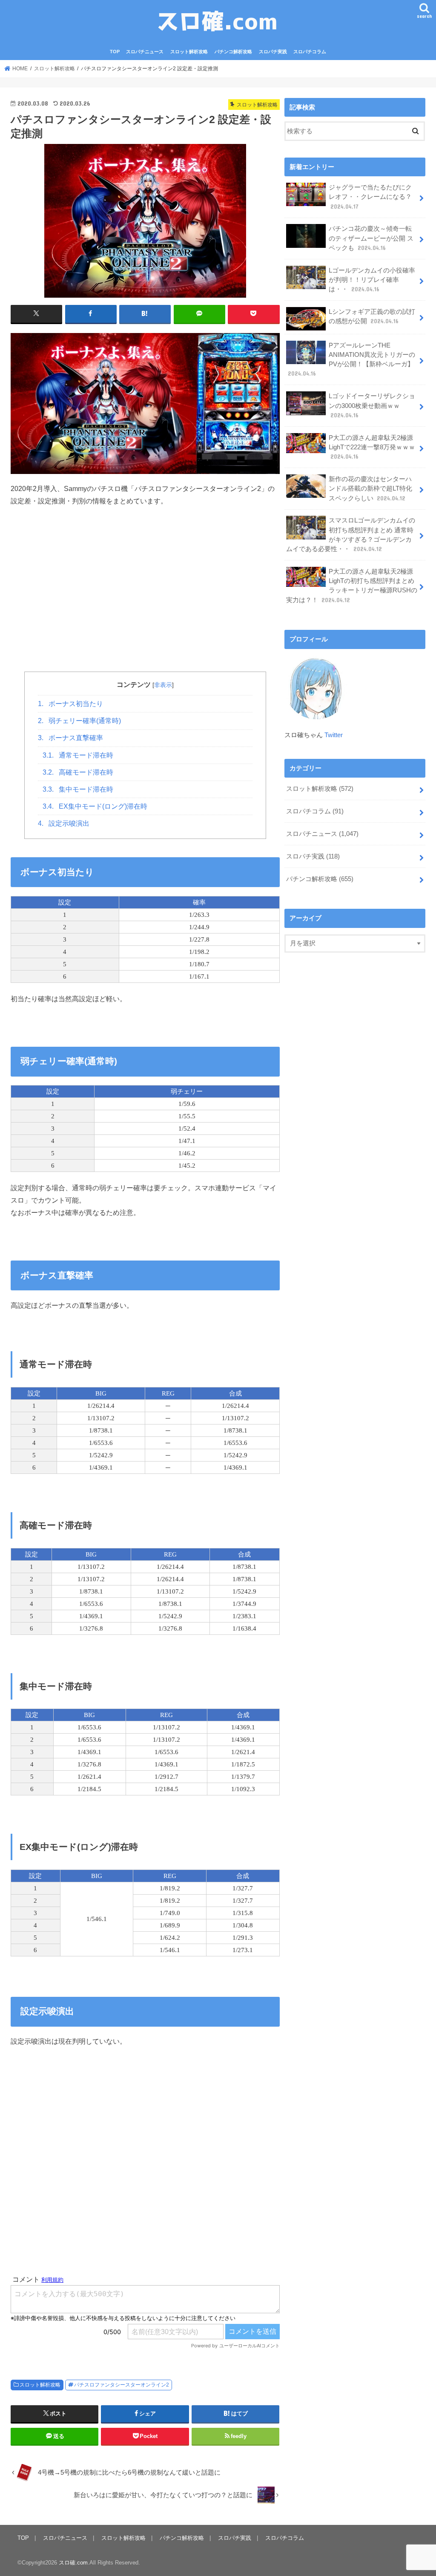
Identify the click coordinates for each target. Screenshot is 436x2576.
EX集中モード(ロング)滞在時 (95, 806)
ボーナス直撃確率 (70, 738)
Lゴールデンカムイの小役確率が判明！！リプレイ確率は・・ (372, 280)
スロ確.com (73, 2563)
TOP (115, 52)
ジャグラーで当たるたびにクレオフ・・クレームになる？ (370, 197)
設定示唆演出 (64, 823)
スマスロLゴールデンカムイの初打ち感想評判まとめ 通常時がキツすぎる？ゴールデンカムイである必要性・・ (351, 535)
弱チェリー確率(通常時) (79, 721)
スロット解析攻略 (189, 52)
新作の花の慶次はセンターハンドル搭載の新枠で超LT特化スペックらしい (370, 488)
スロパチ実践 (273, 52)
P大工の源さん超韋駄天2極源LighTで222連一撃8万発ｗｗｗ (372, 447)
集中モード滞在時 (78, 789)
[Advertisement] (145, 602)
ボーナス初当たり (70, 704)
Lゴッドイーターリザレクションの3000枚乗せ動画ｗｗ (372, 405)
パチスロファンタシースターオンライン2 (122, 2385)
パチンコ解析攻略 (233, 52)
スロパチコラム (310, 52)
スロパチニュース (145, 52)
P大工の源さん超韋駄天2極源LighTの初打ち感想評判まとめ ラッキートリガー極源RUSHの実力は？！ (352, 586)
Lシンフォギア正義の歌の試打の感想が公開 (372, 316)
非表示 (163, 685)
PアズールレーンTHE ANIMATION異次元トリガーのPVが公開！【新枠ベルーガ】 (351, 360)
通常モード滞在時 (78, 755)
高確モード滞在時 (78, 772)
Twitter (334, 735)
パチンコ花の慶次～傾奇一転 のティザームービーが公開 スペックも (371, 238)
